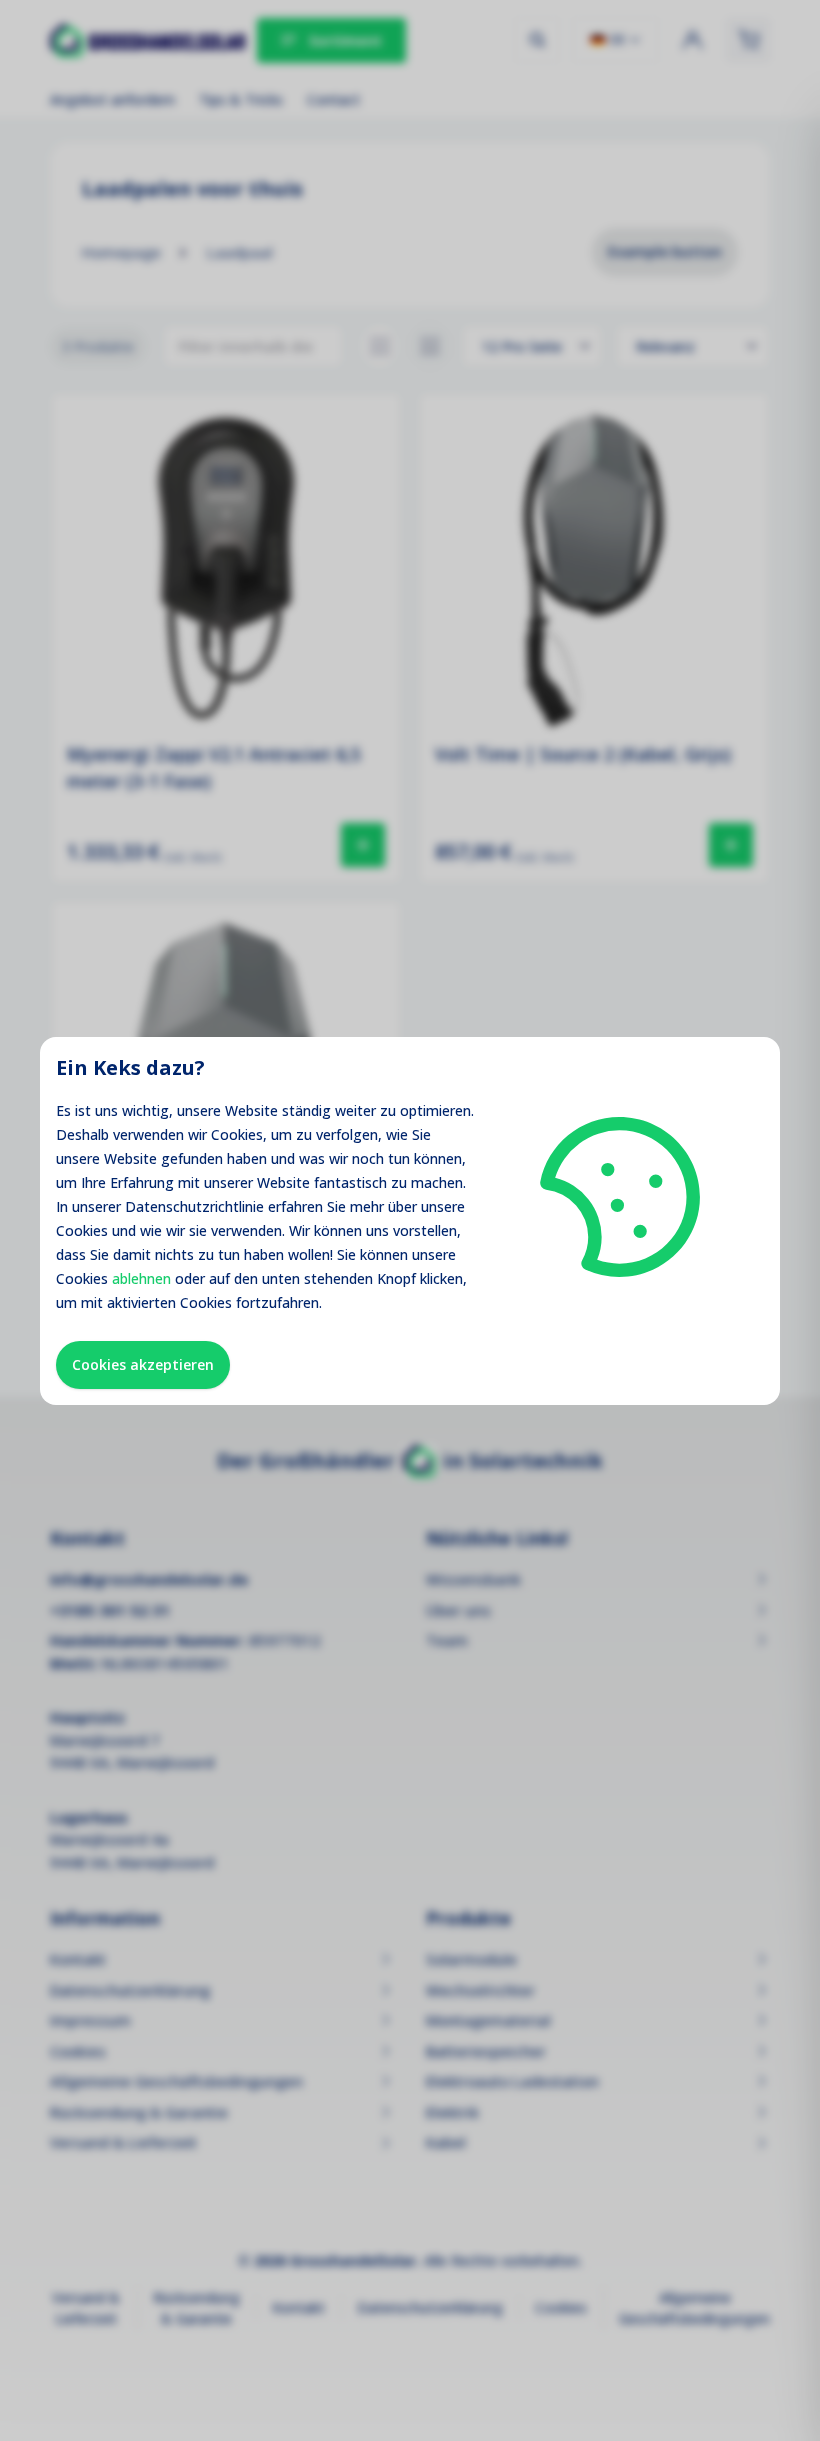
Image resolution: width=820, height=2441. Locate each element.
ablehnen (141, 1278)
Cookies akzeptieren (143, 1364)
